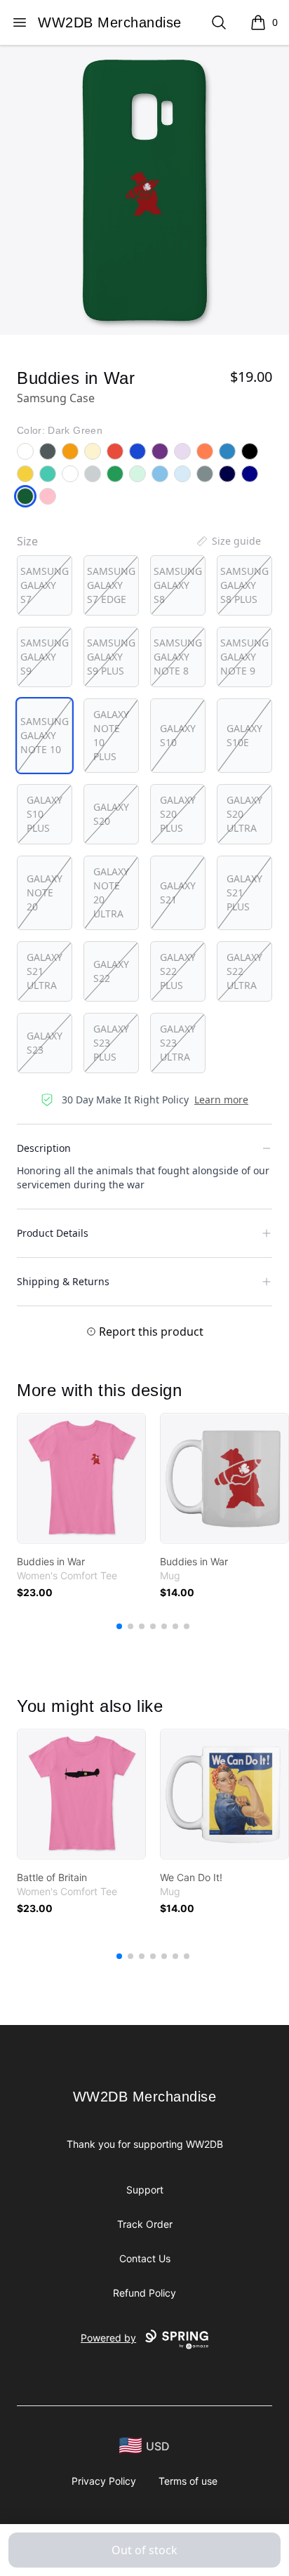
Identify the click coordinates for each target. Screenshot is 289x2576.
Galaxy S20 (111, 814)
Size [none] (27, 541)
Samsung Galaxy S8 (178, 585)
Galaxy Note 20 (45, 892)
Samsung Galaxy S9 (45, 657)
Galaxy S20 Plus (178, 814)
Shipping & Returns (63, 1281)
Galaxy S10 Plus (45, 814)
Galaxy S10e (244, 735)
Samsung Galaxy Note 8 (178, 657)
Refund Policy (144, 2293)
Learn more (221, 1100)
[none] (228, 541)
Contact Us (145, 2258)
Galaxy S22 (111, 971)
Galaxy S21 (178, 892)
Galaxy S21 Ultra (45, 971)
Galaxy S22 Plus (178, 971)
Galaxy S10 (178, 735)
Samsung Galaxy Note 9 (244, 657)
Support (145, 2190)
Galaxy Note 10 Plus (111, 735)
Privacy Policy (104, 2481)
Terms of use (188, 2481)
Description (44, 1148)
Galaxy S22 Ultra (244, 971)
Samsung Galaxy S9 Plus (111, 657)
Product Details (53, 1233)
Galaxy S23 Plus (111, 1043)
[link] (81, 1478)
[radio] (45, 585)
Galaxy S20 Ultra (244, 814)
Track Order (145, 2224)
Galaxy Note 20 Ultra (111, 892)
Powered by (108, 2338)
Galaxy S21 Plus (244, 892)
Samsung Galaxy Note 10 (45, 735)
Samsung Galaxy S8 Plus (244, 585)
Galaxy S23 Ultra (178, 1043)
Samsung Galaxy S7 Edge (111, 585)
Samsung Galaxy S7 (45, 585)
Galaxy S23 (45, 1043)
